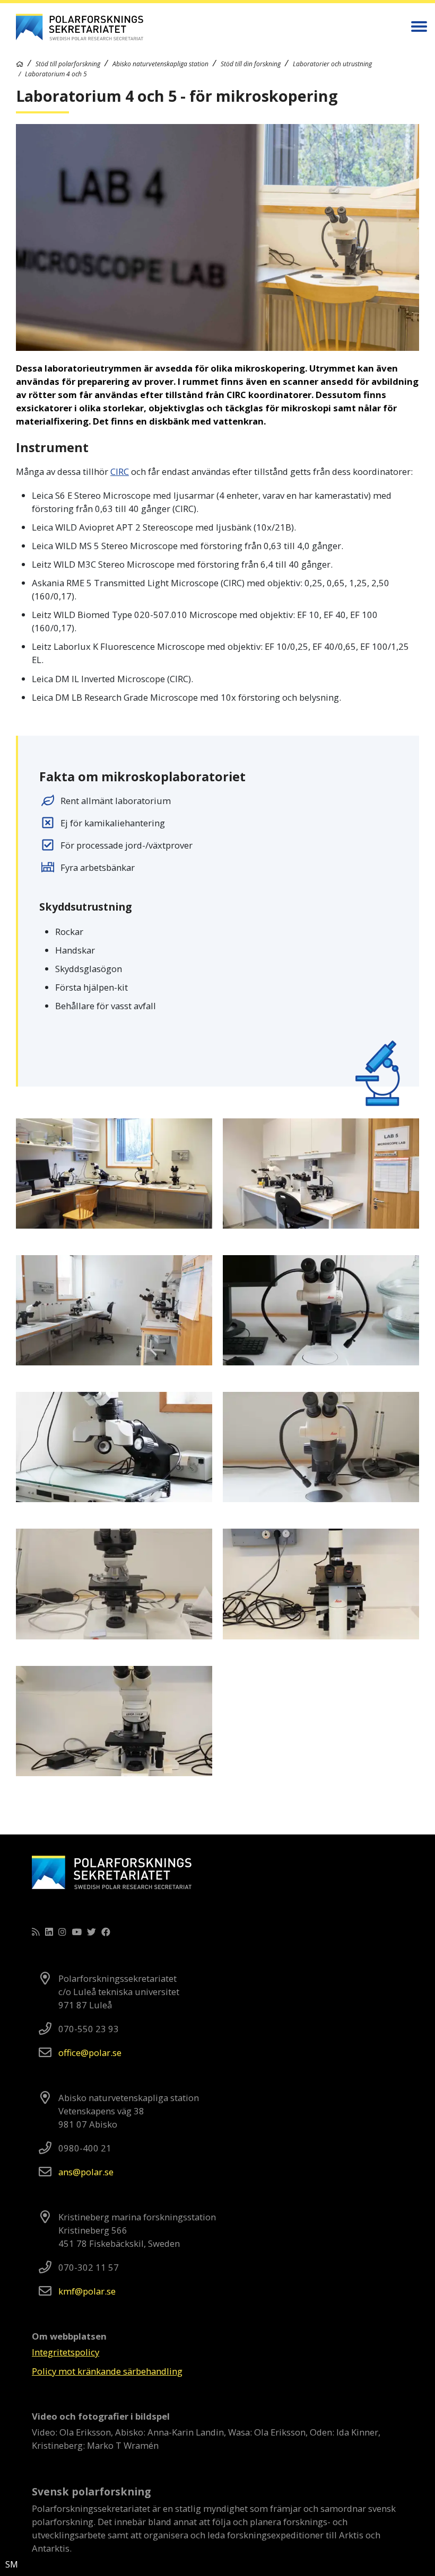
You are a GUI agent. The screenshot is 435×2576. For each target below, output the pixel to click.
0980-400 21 (85, 2148)
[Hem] (20, 64)
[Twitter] (92, 1932)
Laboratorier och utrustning (332, 64)
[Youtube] (77, 1932)
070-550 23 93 (89, 2029)
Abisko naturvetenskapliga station (160, 64)
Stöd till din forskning (251, 64)
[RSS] (36, 1932)
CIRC (120, 471)
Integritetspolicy (66, 2352)
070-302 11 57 (89, 2267)
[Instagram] (62, 1932)
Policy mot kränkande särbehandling (107, 2371)
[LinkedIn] (49, 1932)
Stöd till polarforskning (68, 64)
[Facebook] (106, 1932)
